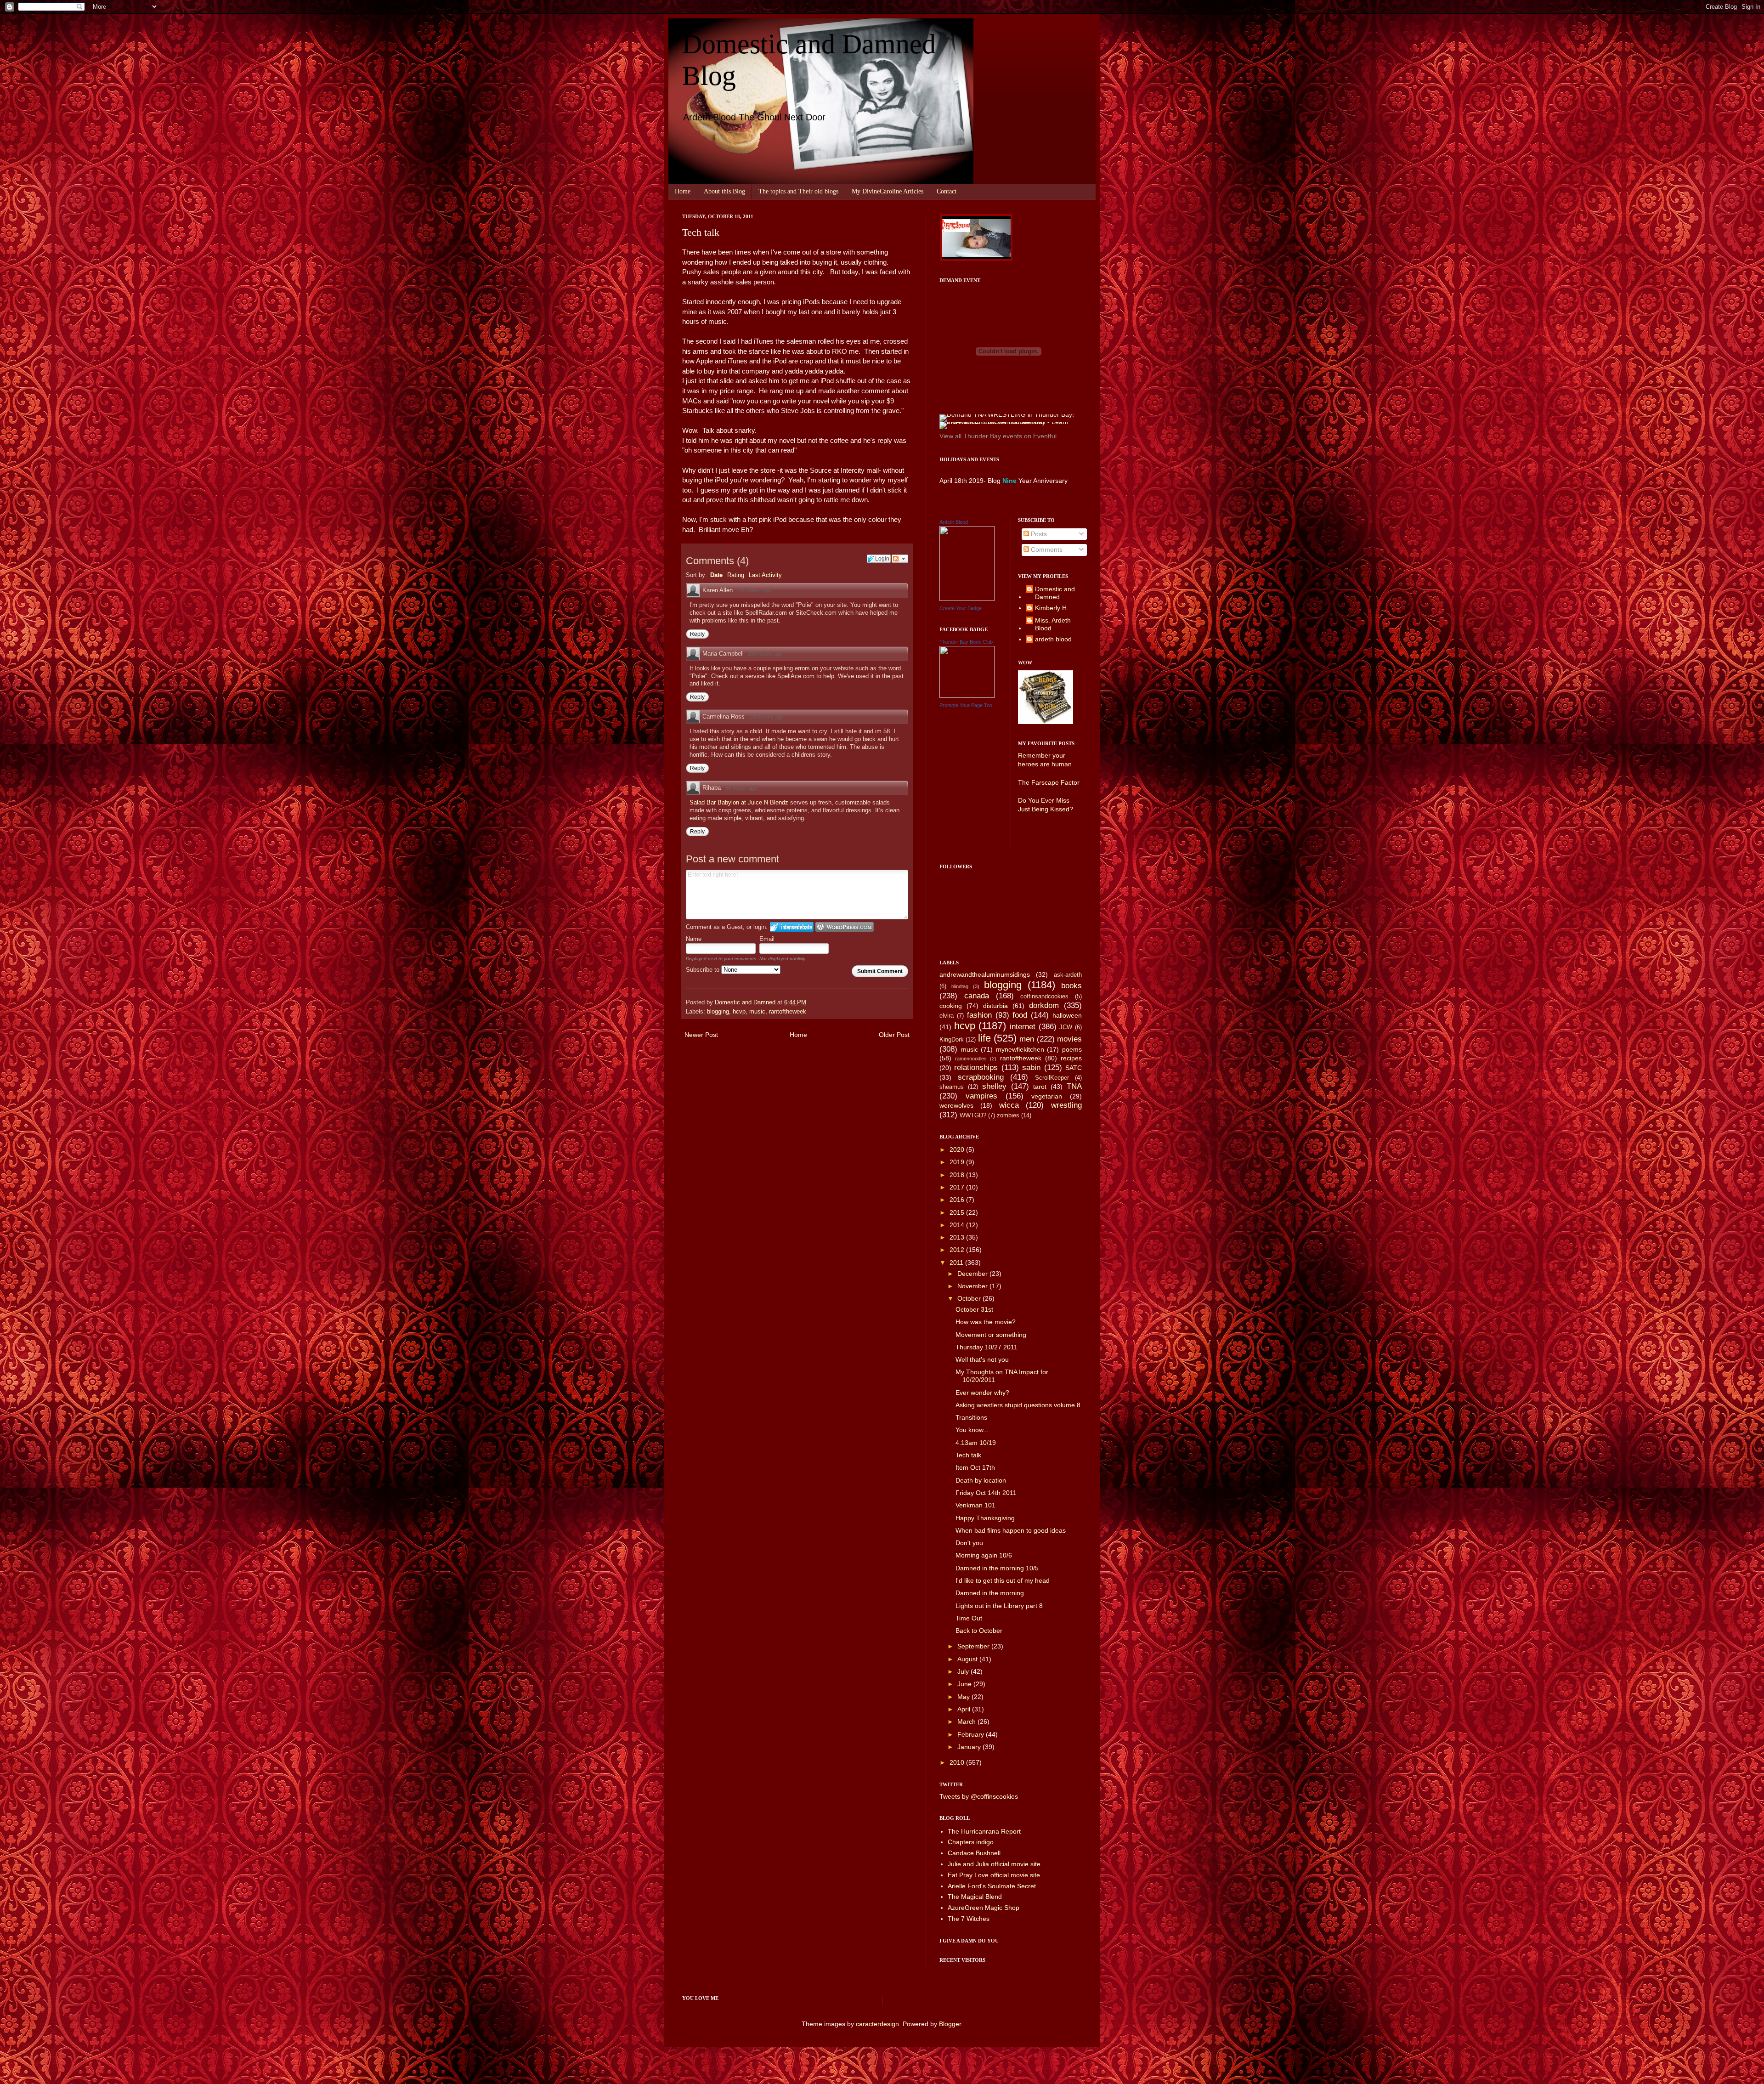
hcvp (739, 1012)
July (964, 1671)
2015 (958, 1212)
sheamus (952, 1087)
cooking (951, 1006)
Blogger (950, 2024)
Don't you (969, 1543)
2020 (958, 1150)
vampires (981, 1096)
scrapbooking (981, 1077)
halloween (1067, 1015)
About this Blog (724, 191)
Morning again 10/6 (984, 1555)
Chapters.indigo (971, 1842)
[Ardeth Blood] (967, 599)
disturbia (995, 1006)
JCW (1066, 1027)
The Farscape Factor (1049, 782)
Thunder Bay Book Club (966, 642)
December (973, 1274)
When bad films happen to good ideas (1011, 1530)
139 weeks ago (766, 717)
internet (1023, 1027)
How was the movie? (986, 1322)
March (967, 1722)
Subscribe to (704, 970)
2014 (958, 1225)
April (965, 1709)
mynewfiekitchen (1020, 1049)
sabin (1031, 1067)
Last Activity (765, 575)
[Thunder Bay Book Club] (967, 696)
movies (1069, 1039)
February (972, 1734)
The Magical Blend (975, 1897)
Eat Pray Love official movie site (994, 1875)
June (965, 1684)
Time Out (969, 1618)
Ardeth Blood (954, 522)
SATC (1074, 1068)
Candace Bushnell (974, 1853)
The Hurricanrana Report (984, 1831)
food (1020, 1015)
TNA (1074, 1086)
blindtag (960, 986)
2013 (958, 1237)
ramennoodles (971, 1059)
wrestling (1066, 1105)
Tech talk (968, 1455)
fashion (979, 1015)
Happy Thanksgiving (985, 1518)
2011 (957, 1263)
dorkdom (1044, 1005)
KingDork (952, 1040)
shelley (994, 1086)
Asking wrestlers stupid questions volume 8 (1018, 1405)
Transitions (971, 1417)
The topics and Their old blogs (798, 191)
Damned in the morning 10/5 (997, 1568)
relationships (976, 1067)
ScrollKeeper (1052, 1078)
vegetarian (1047, 1096)
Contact (947, 191)
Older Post (894, 1035)
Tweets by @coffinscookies (979, 1796)
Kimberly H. (1052, 608)
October (970, 1298)
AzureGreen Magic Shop (984, 1908)
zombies (1008, 1116)
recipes (1071, 1058)
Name (694, 939)
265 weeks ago (754, 590)
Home (683, 191)
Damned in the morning (990, 1593)
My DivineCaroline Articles (888, 191)
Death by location (981, 1480)
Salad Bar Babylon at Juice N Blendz (740, 802)
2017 (958, 1187)
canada (977, 996)
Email (767, 939)
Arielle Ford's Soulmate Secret (992, 1886)
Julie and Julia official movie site (994, 1864)
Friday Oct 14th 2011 (986, 1493)
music (757, 1012)
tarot (1040, 1087)
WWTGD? (973, 1116)
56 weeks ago (741, 788)
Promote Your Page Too (966, 705)
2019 (958, 1162)
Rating (736, 575)
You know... (972, 1430)
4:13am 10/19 (976, 1443)
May (964, 1697)
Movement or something (991, 1335)
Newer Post (701, 1035)
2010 (958, 1762)
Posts (1038, 534)
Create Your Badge (961, 608)
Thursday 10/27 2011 (987, 1347)
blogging (718, 1012)
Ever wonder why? (982, 1393)
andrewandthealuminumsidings (985, 974)
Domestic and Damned (1055, 593)
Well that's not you (982, 1359)
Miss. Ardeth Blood (1053, 624)
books (1071, 986)
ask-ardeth (1068, 975)
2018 (958, 1175)
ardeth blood (1053, 639)
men (1027, 1039)
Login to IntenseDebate (792, 927)
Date (716, 575)
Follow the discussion (900, 559)
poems (1072, 1049)
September (974, 1646)
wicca (1009, 1105)
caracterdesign (877, 2024)
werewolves (956, 1105)
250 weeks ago (765, 654)
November (973, 1286)
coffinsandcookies (1044, 997)
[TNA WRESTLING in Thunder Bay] (1007, 414)
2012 (958, 1250)
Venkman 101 (975, 1505)
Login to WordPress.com (845, 927)
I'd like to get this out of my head (1003, 1580)
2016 (958, 1200)
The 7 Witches (969, 1919)
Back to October (979, 1631)
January (970, 1747)
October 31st (974, 1309)
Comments (1046, 549)
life (984, 1038)
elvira (947, 1016)
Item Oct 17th (975, 1467)
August (968, 1659)
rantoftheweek (788, 1012)
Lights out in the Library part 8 (999, 1606)
